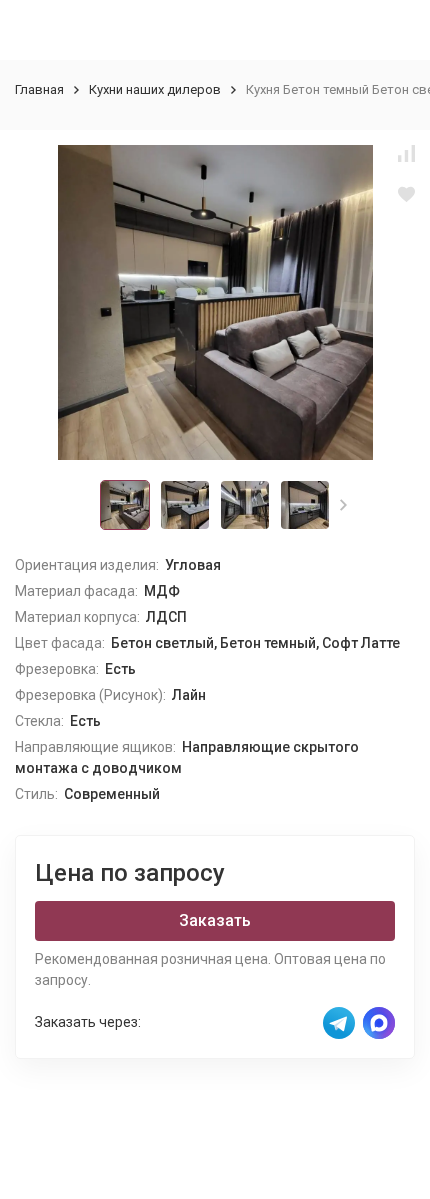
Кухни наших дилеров (155, 89)
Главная (39, 89)
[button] (343, 505)
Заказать (215, 920)
